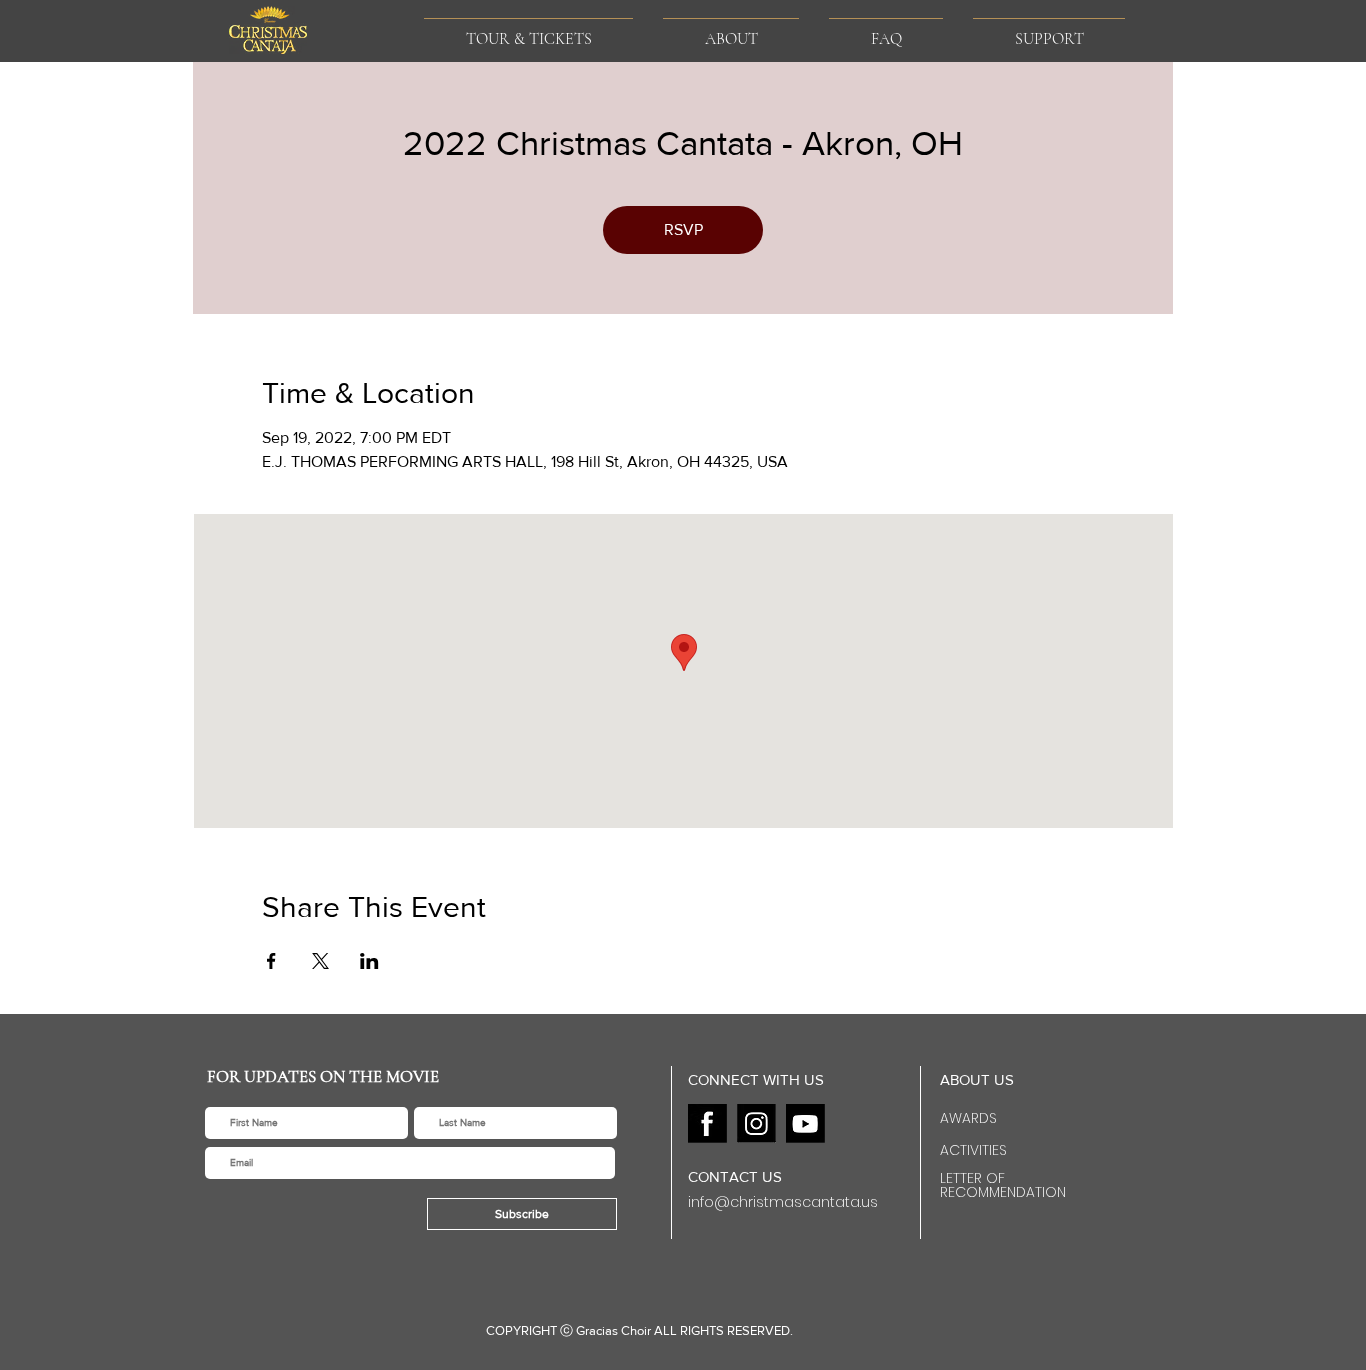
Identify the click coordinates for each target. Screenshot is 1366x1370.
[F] (707, 1123)
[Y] (805, 1123)
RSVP (683, 229)
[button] (731, 30)
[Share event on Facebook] (271, 961)
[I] (756, 1123)
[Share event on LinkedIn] (369, 961)
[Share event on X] (320, 961)
